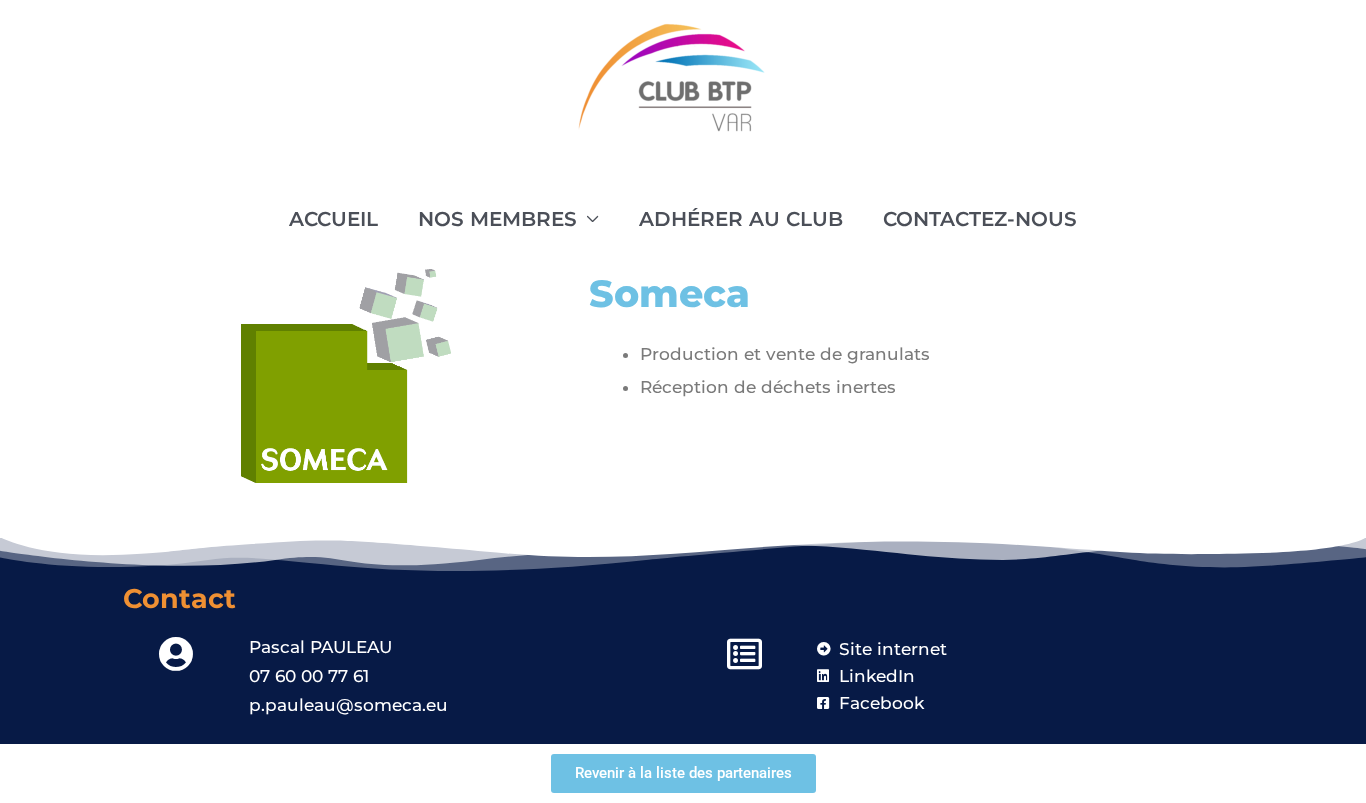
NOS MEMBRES (497, 219)
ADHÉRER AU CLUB (741, 219)
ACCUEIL (333, 219)
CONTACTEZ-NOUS (980, 219)
